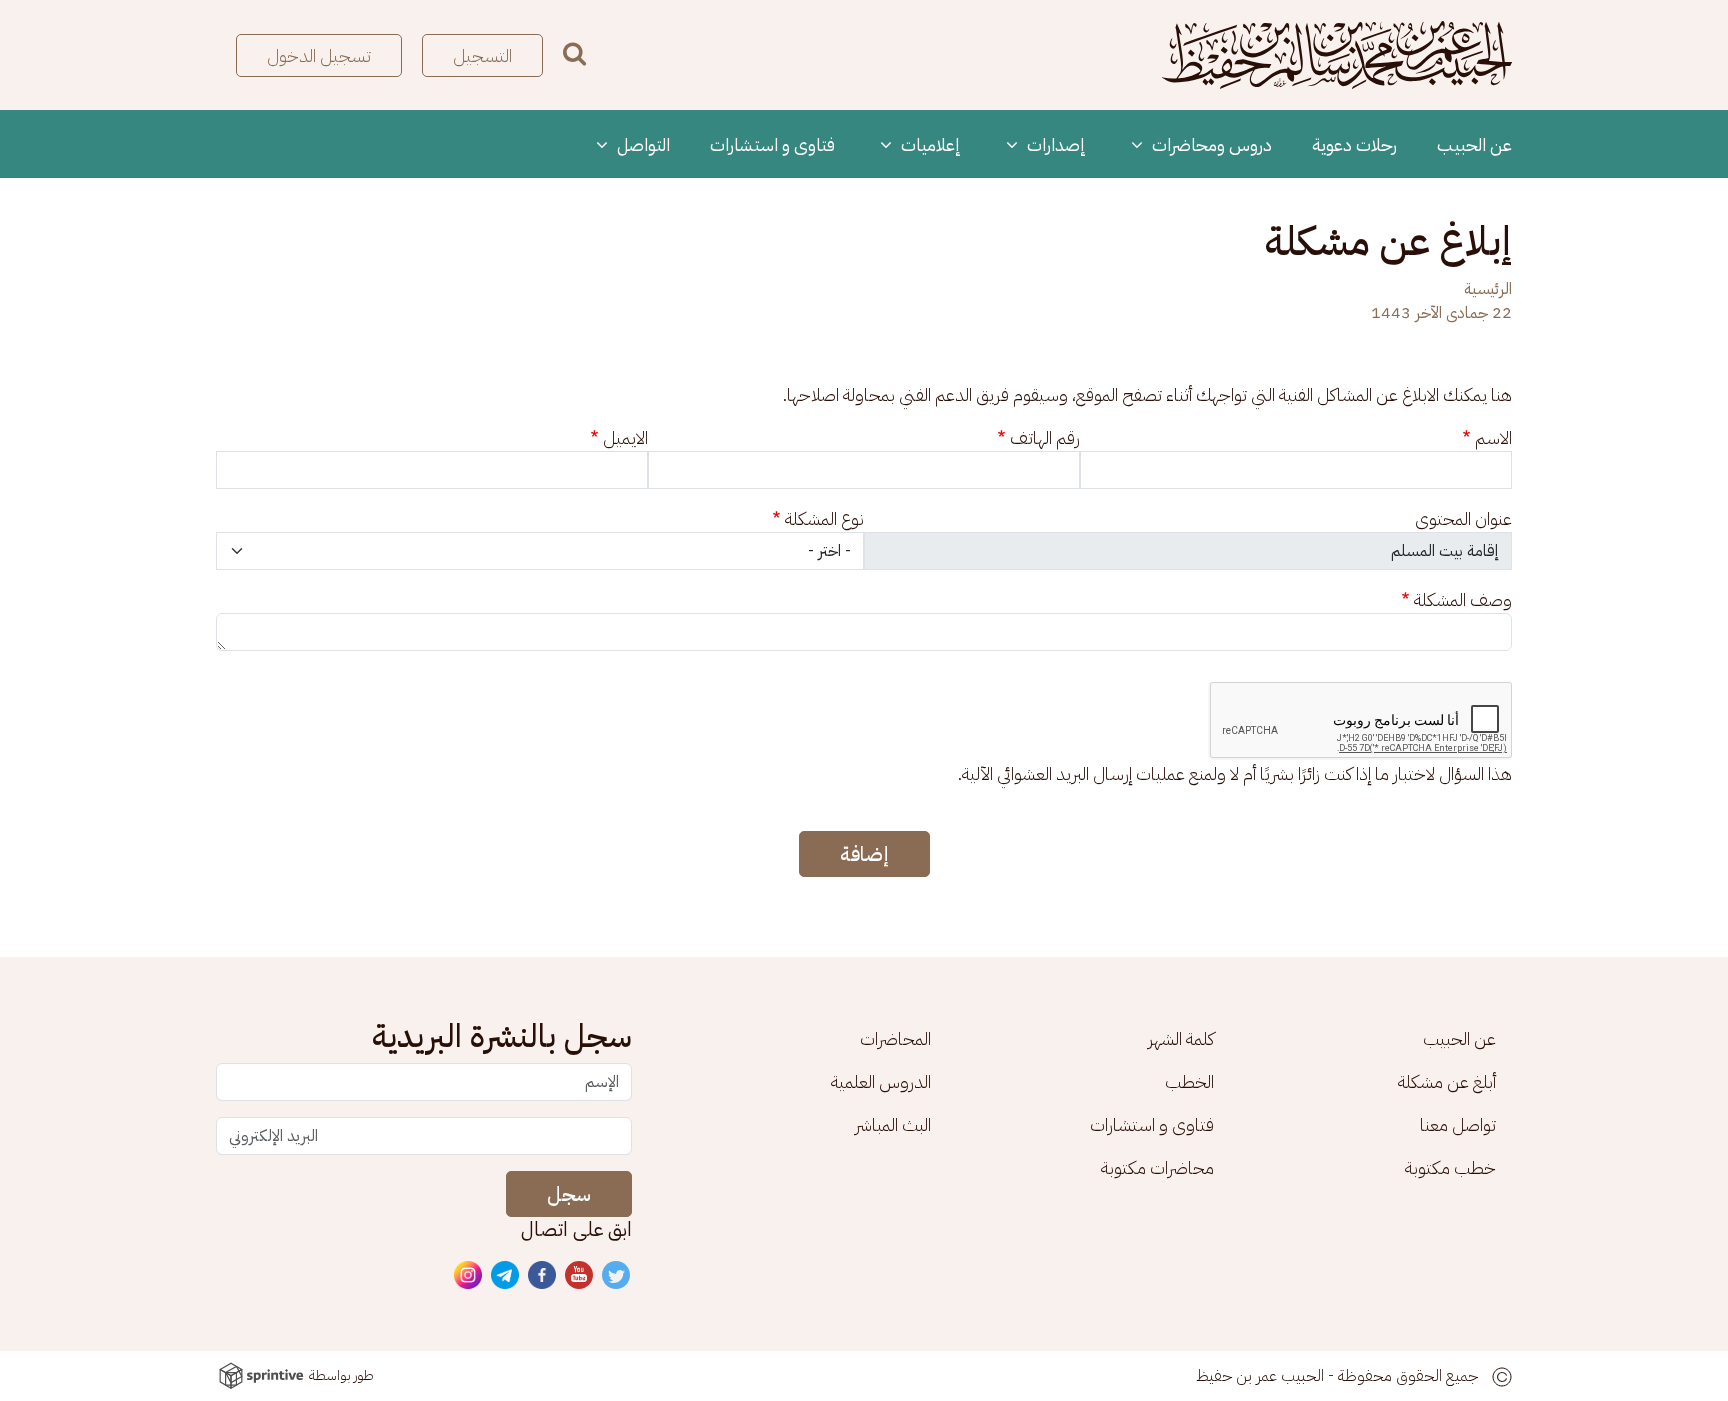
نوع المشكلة (824, 518)
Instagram (469, 1276)
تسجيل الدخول (319, 55)
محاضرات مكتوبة (1157, 1167)
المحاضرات (895, 1038)
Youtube (580, 1276)
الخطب (1189, 1081)
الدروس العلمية (881, 1081)
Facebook (543, 1276)
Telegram (506, 1276)
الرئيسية (1488, 289)
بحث (574, 53)
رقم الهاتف (1045, 437)
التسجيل (482, 55)
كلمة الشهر (1181, 1038)
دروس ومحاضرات (1210, 144)
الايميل (625, 437)
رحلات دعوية (1354, 144)
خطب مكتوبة (1450, 1167)
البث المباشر (893, 1124)
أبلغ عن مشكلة (1447, 1081)
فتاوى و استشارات (772, 144)
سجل (569, 1194)
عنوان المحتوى (1463, 518)
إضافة (864, 854)
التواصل (641, 144)
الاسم (1493, 437)
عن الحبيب (1474, 144)
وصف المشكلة (1463, 599)
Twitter (617, 1276)
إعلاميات (929, 144)
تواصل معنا (1458, 1124)
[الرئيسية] (1337, 55)
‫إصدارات (1054, 144)
